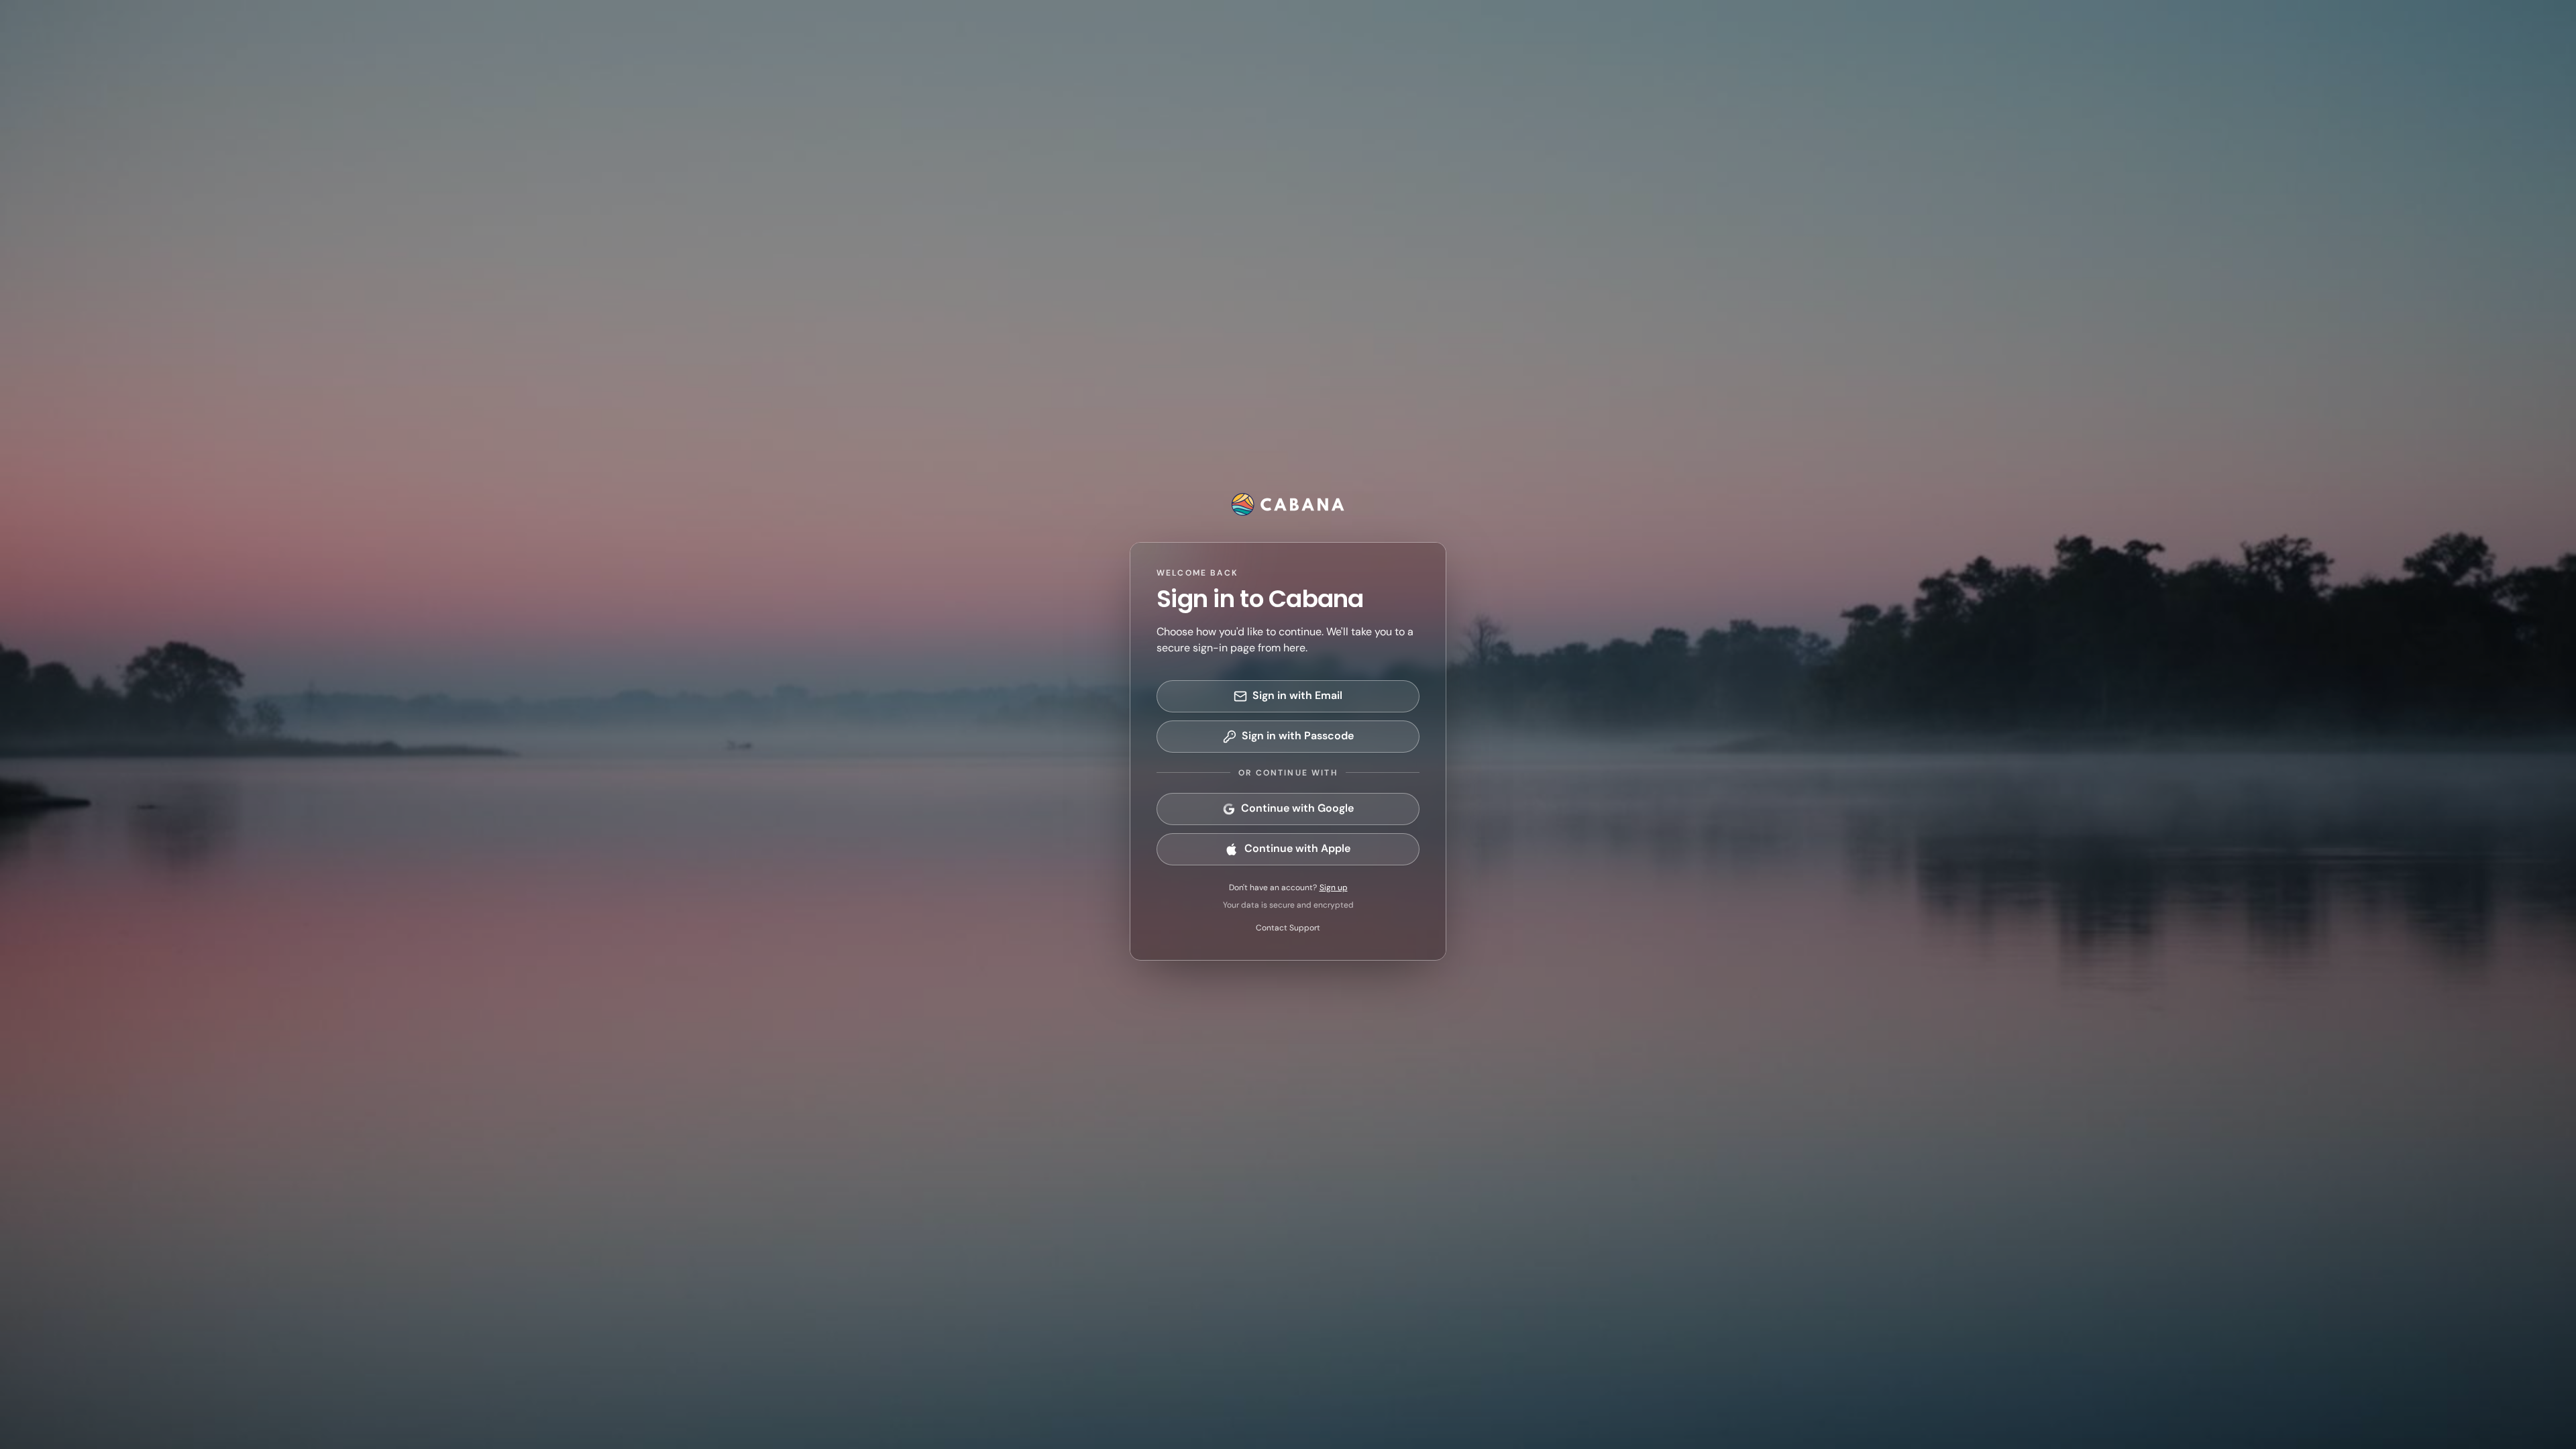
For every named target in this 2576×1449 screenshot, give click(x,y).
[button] (1288, 696)
